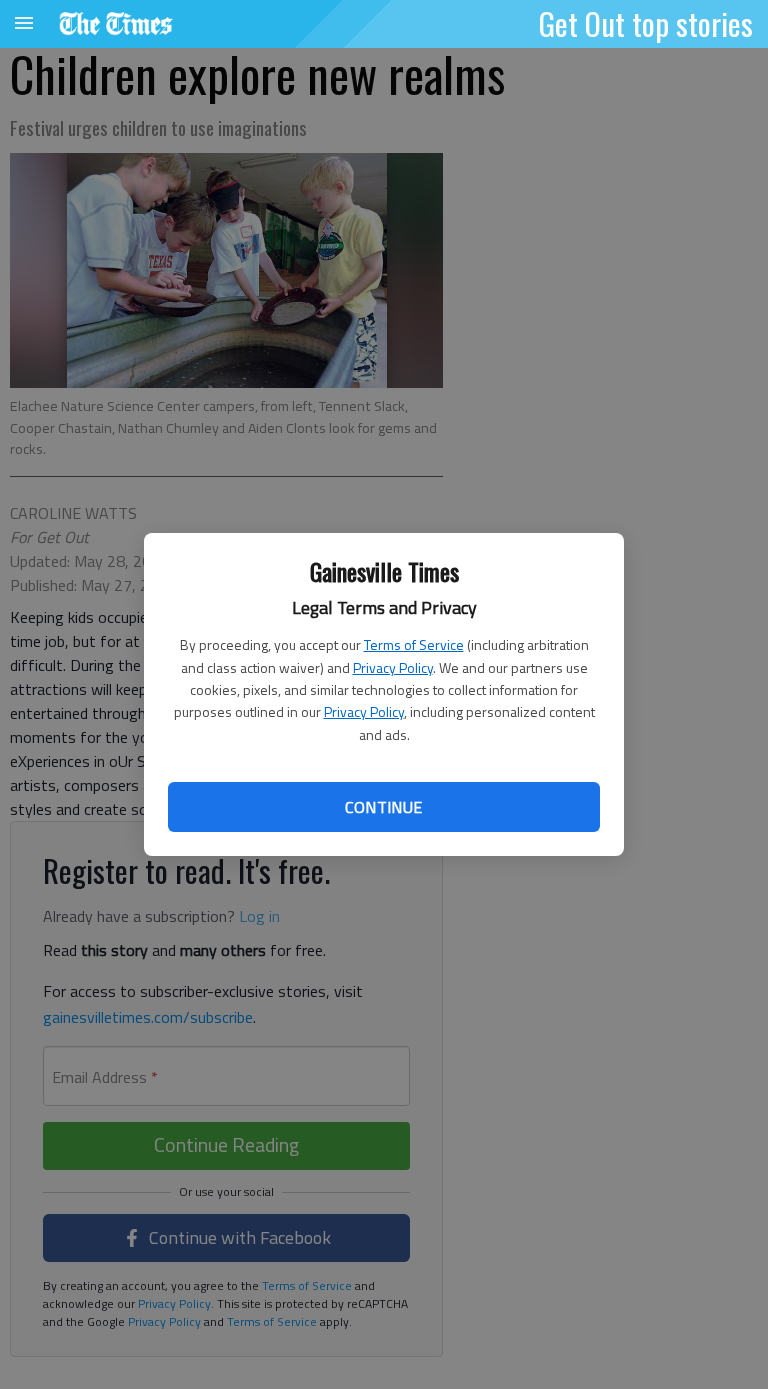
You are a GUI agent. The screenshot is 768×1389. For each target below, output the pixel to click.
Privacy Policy (393, 667)
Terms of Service (414, 644)
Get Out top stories (646, 23)
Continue (383, 807)
